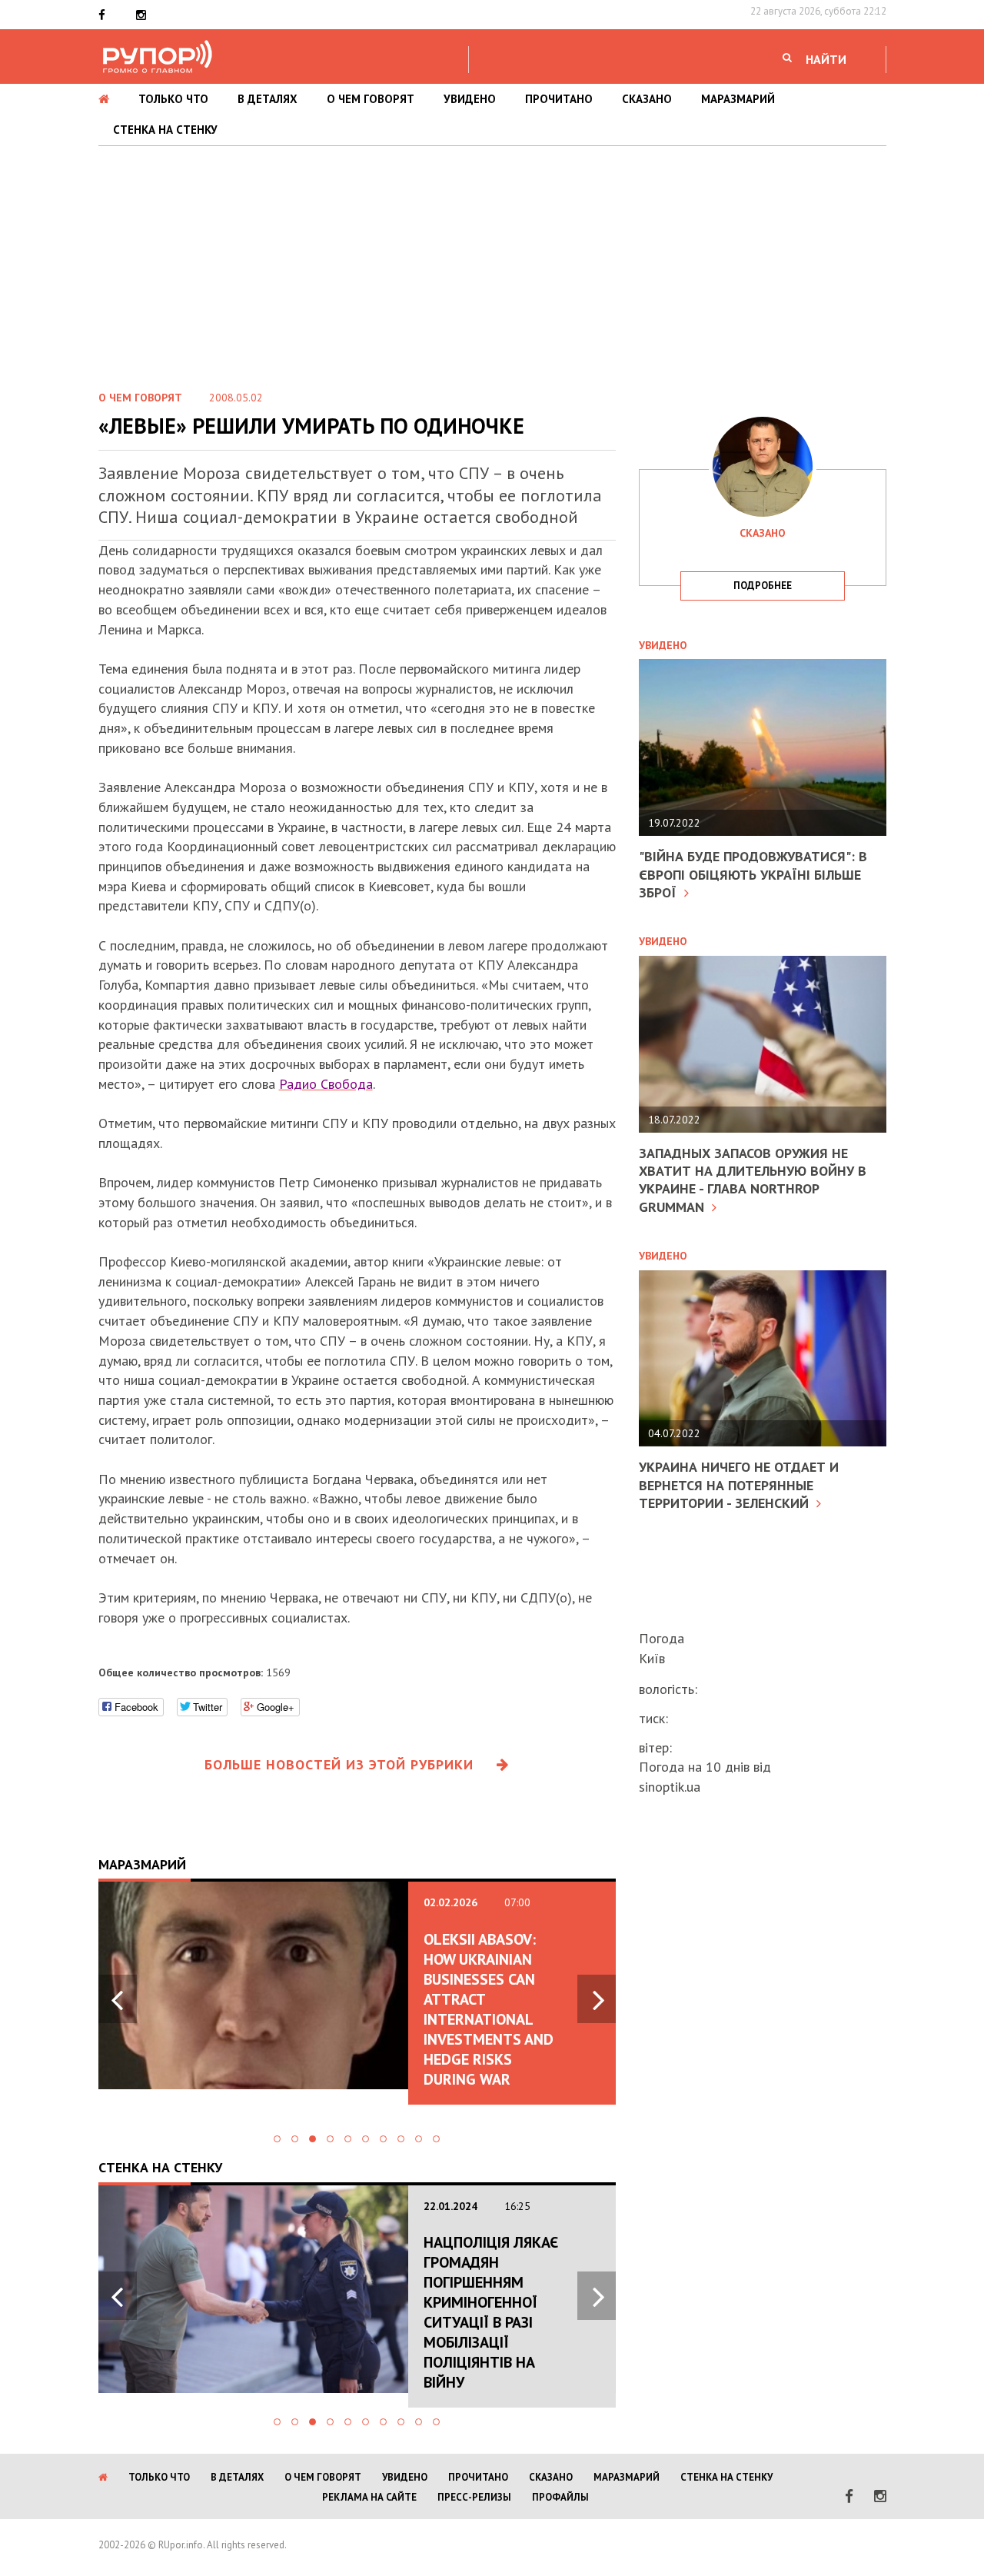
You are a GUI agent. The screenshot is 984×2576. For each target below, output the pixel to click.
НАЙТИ (826, 59)
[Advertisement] (492, 261)
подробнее (763, 586)
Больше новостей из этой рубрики (339, 1764)
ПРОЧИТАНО (559, 99)
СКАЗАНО (647, 99)
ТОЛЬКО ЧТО (173, 99)
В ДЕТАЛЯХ (268, 99)
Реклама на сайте (369, 2497)
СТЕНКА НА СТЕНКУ (165, 130)
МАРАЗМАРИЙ (738, 99)
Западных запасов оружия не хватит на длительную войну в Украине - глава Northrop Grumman (753, 1180)
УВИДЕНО (470, 99)
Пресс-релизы (474, 2497)
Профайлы (560, 2497)
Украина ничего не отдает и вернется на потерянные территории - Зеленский (739, 1485)
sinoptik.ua (670, 1787)
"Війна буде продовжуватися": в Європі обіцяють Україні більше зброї (753, 874)
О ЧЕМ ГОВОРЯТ (371, 99)
